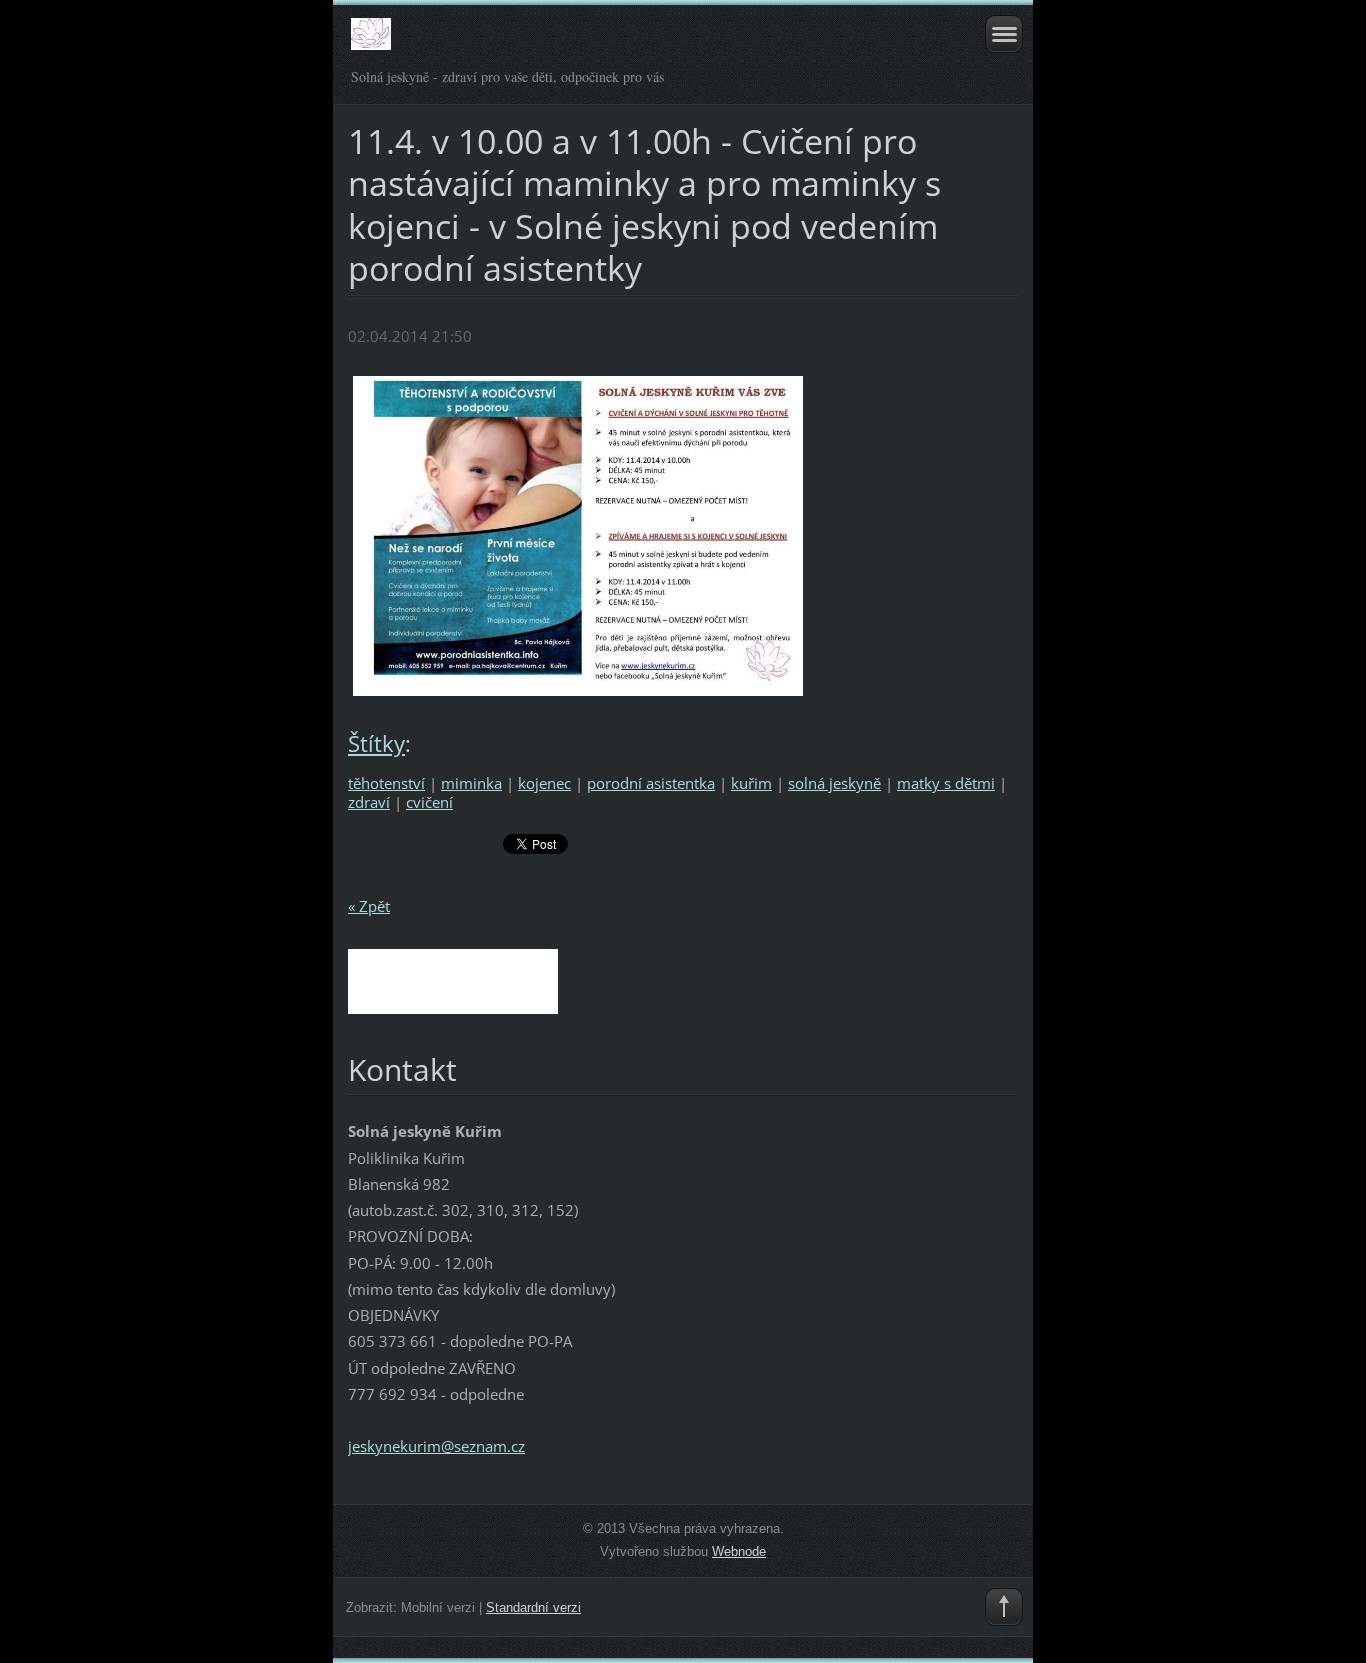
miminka (471, 783)
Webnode (739, 1551)
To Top (1004, 1607)
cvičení (429, 802)
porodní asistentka (651, 783)
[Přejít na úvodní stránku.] (616, 43)
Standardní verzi (533, 1607)
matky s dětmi (946, 783)
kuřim (751, 783)
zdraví (369, 802)
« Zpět (369, 906)
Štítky (376, 743)
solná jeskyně (834, 783)
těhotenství (386, 783)
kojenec (544, 783)
